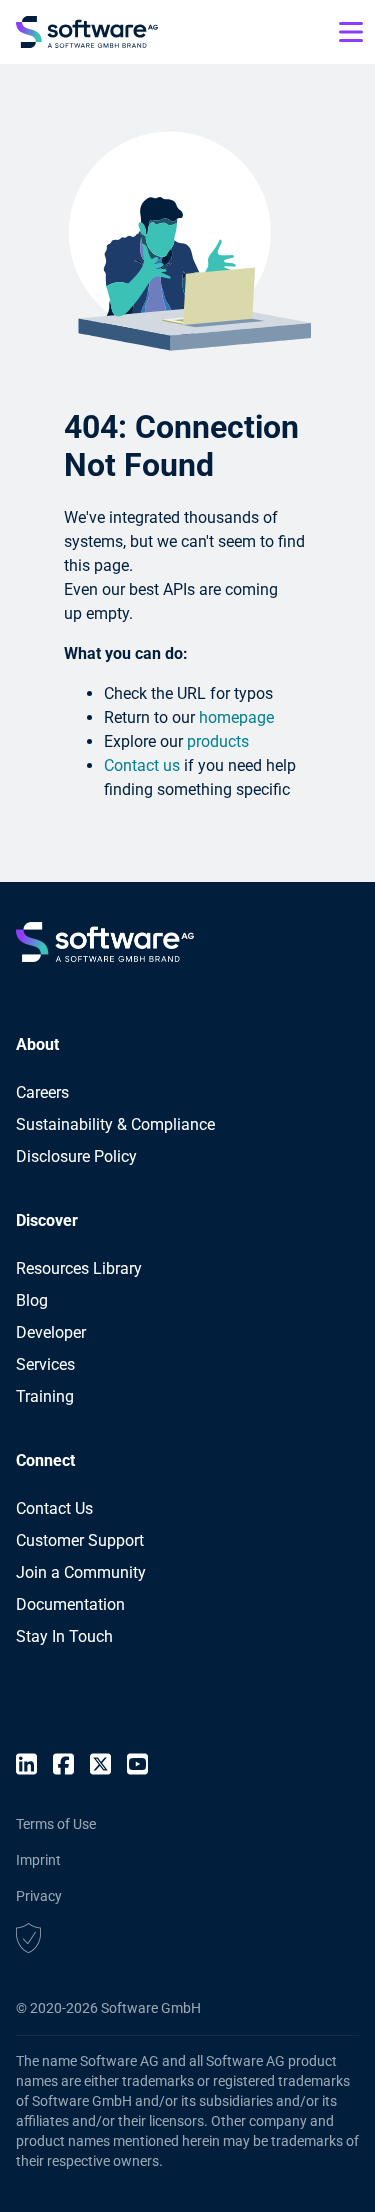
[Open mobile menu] (351, 32)
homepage (236, 717)
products (218, 741)
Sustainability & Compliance (115, 1124)
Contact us (142, 765)
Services (45, 1364)
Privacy (39, 1896)
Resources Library (79, 1268)
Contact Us (54, 1508)
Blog (32, 1300)
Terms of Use (56, 1824)
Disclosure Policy (76, 1156)
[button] (28, 1941)
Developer (51, 1332)
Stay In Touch (64, 1636)
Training (45, 1396)
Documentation (70, 1604)
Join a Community (81, 1572)
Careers (42, 1092)
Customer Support (80, 1540)
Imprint (38, 1860)
